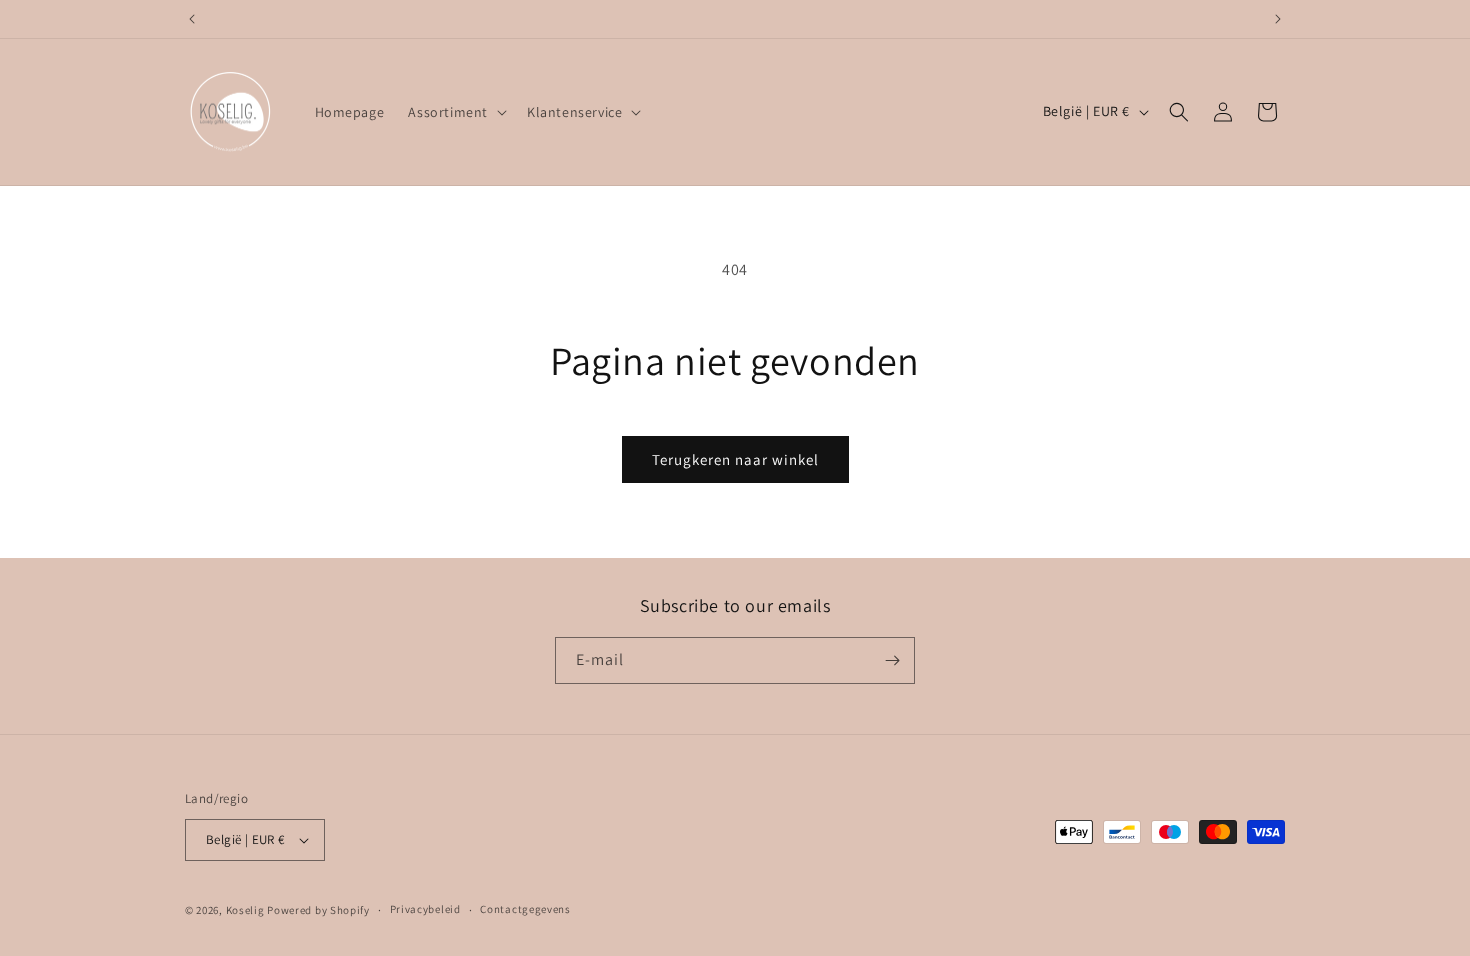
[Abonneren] (892, 660)
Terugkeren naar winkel (735, 459)
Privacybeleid (425, 909)
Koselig (245, 910)
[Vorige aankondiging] (192, 19)
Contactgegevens (525, 909)
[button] (455, 112)
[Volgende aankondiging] (1278, 19)
